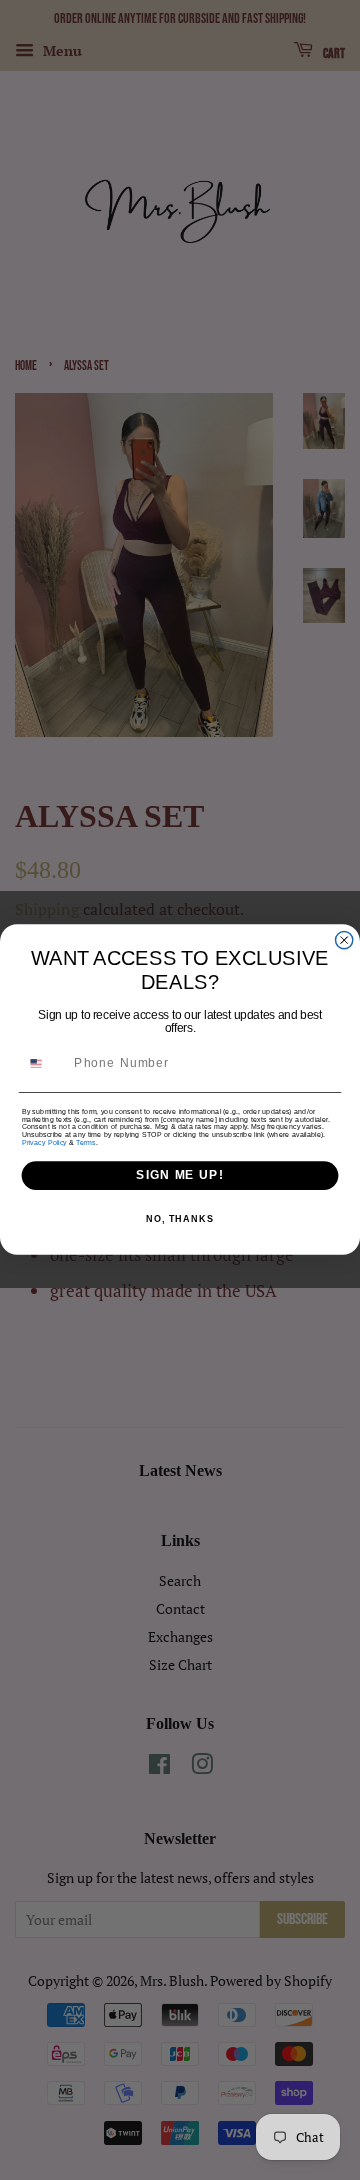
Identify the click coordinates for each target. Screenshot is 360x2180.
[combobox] (44, 1063)
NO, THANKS (180, 1219)
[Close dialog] (344, 940)
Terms (85, 1143)
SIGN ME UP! (179, 1176)
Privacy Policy (44, 1143)
